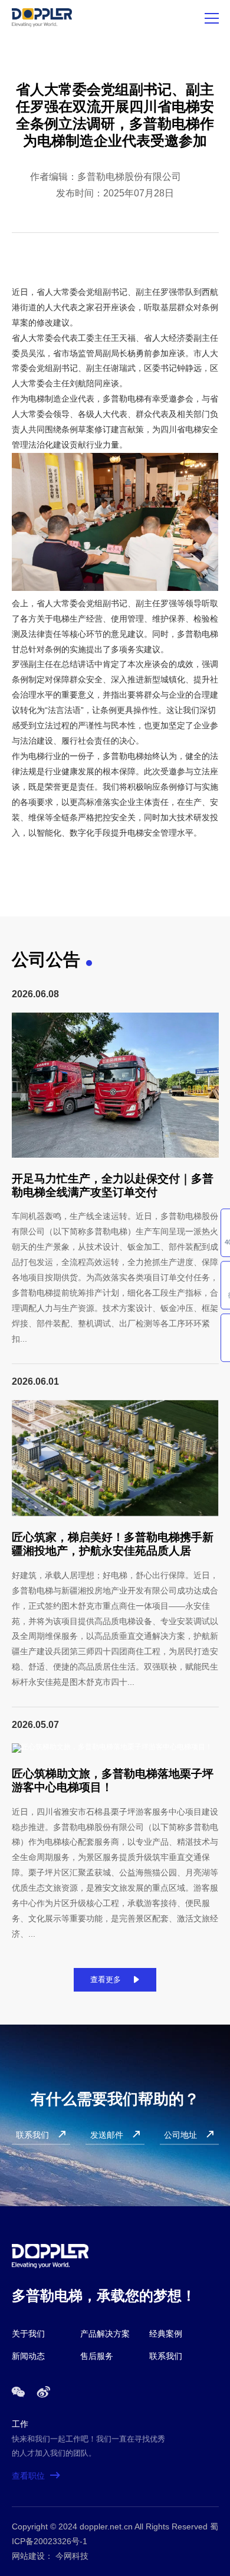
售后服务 (97, 2356)
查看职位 (36, 2476)
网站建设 (28, 2556)
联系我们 (166, 2356)
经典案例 (166, 2334)
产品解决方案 (105, 2334)
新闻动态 (28, 2356)
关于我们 (28, 2334)
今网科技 (72, 2556)
